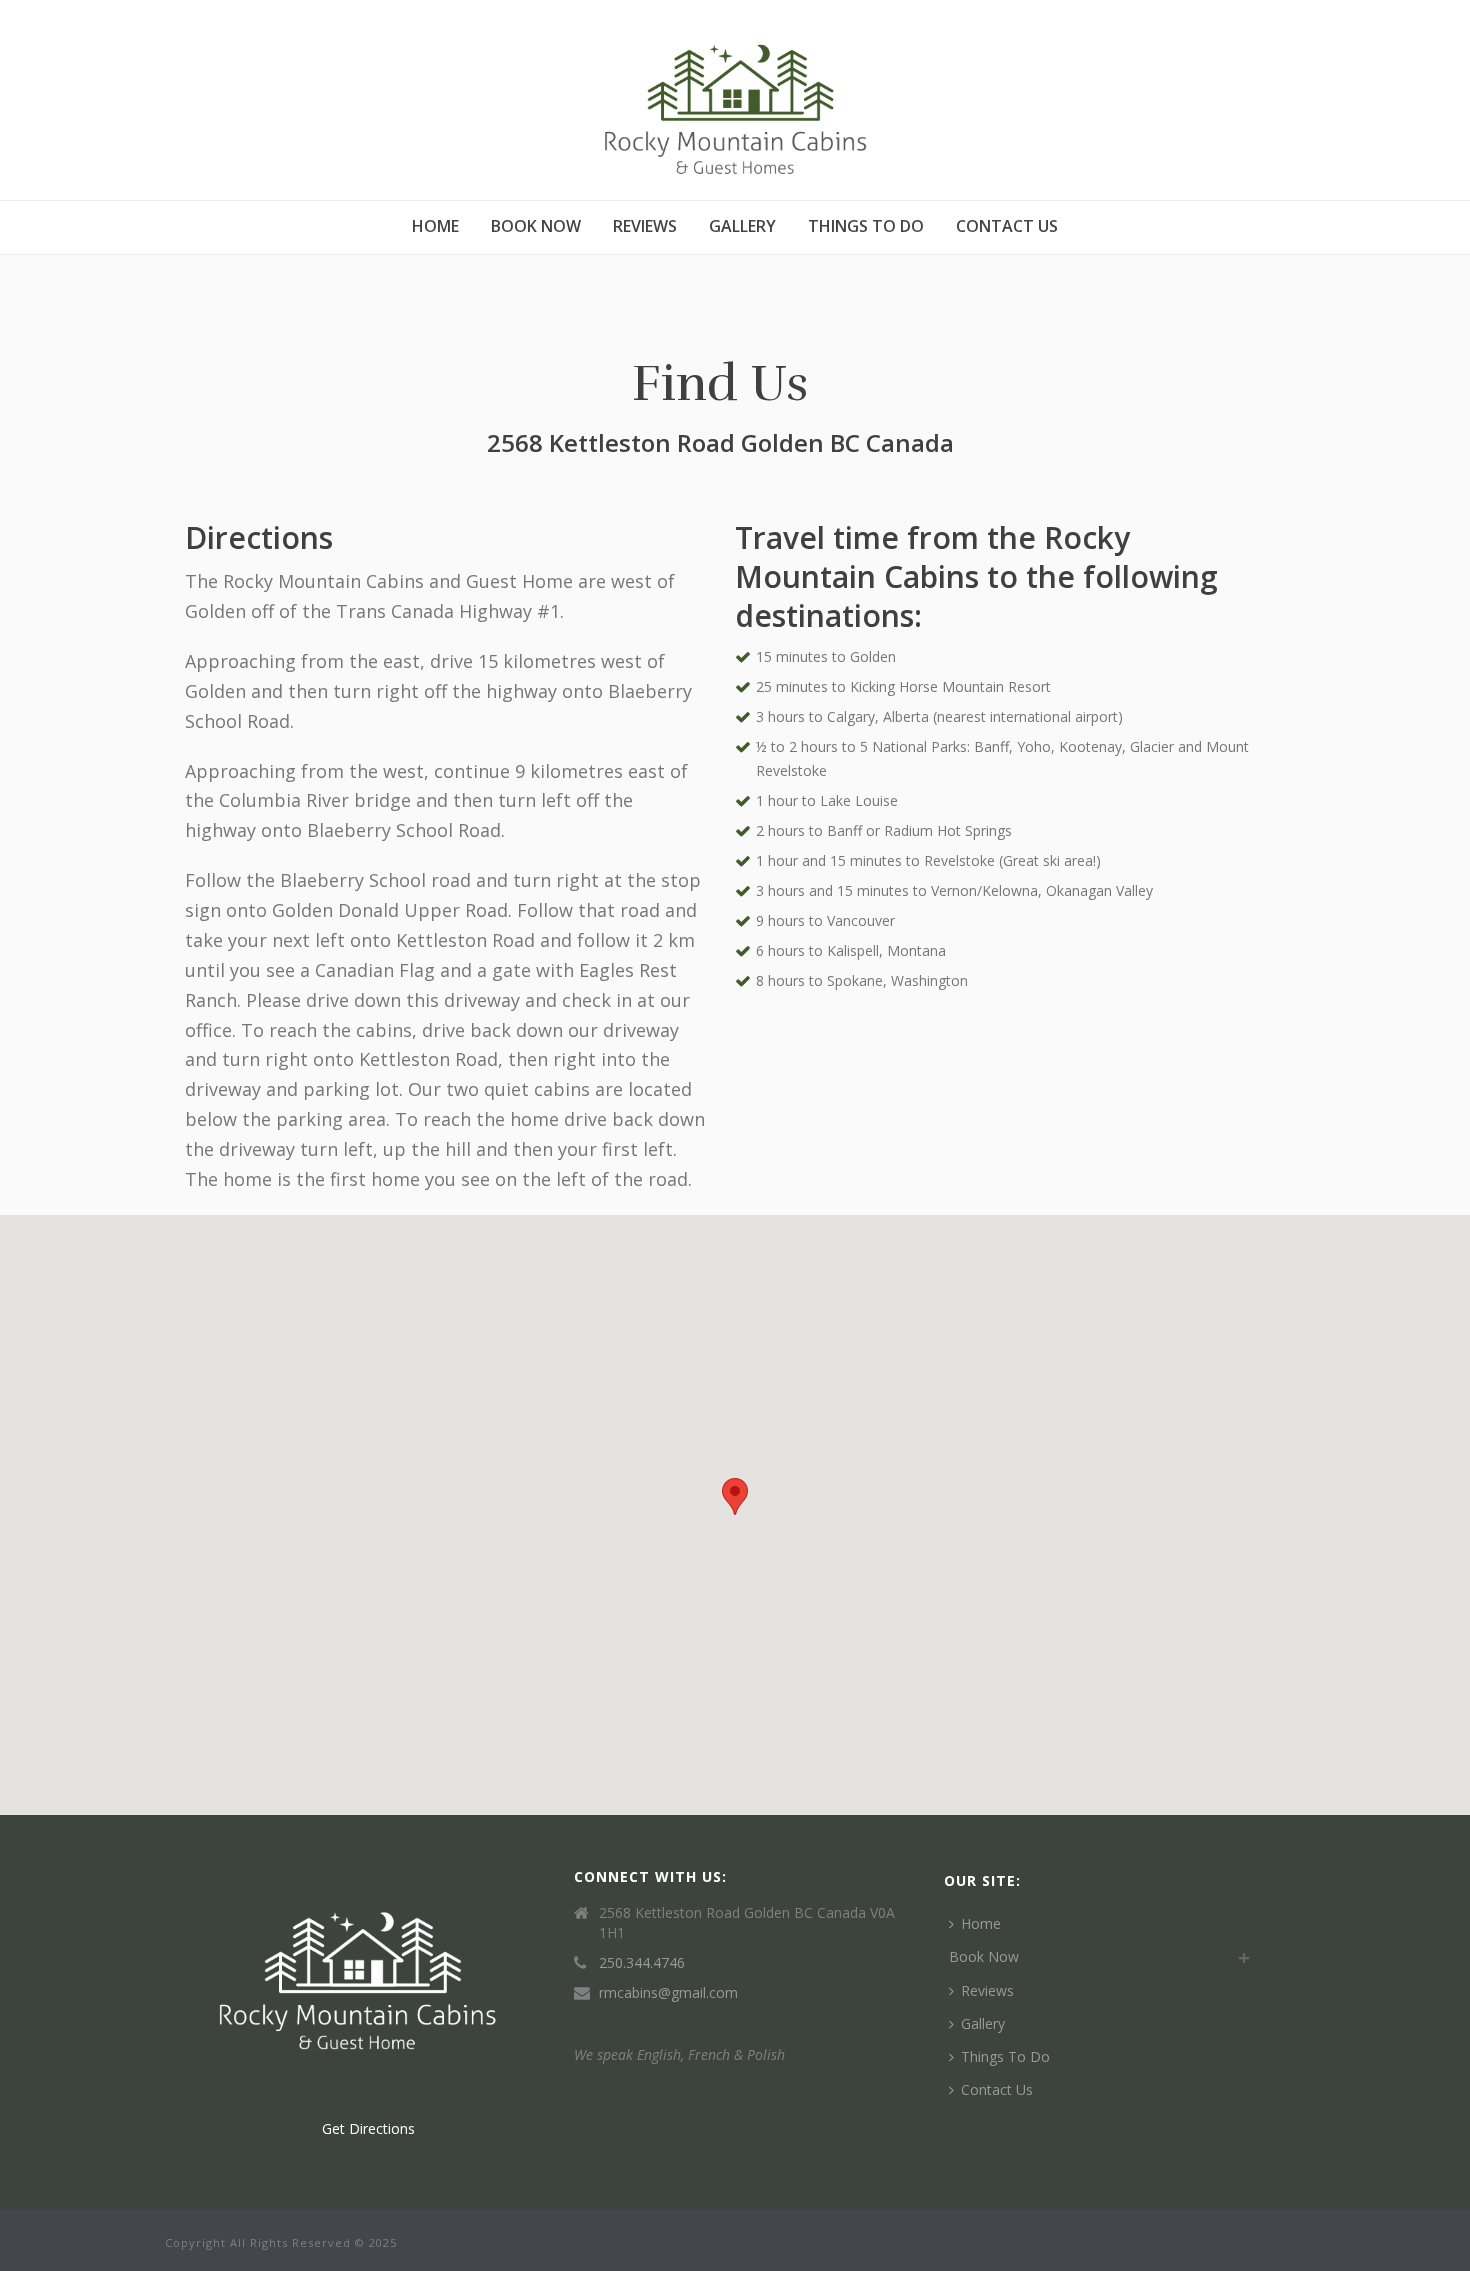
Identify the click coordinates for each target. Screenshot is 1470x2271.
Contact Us (1007, 226)
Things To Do (866, 226)
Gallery (742, 226)
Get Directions (368, 2128)
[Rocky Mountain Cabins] (735, 100)
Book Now (536, 226)
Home (435, 226)
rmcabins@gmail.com (668, 1993)
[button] (735, 1496)
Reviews (645, 226)
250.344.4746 (642, 1963)
